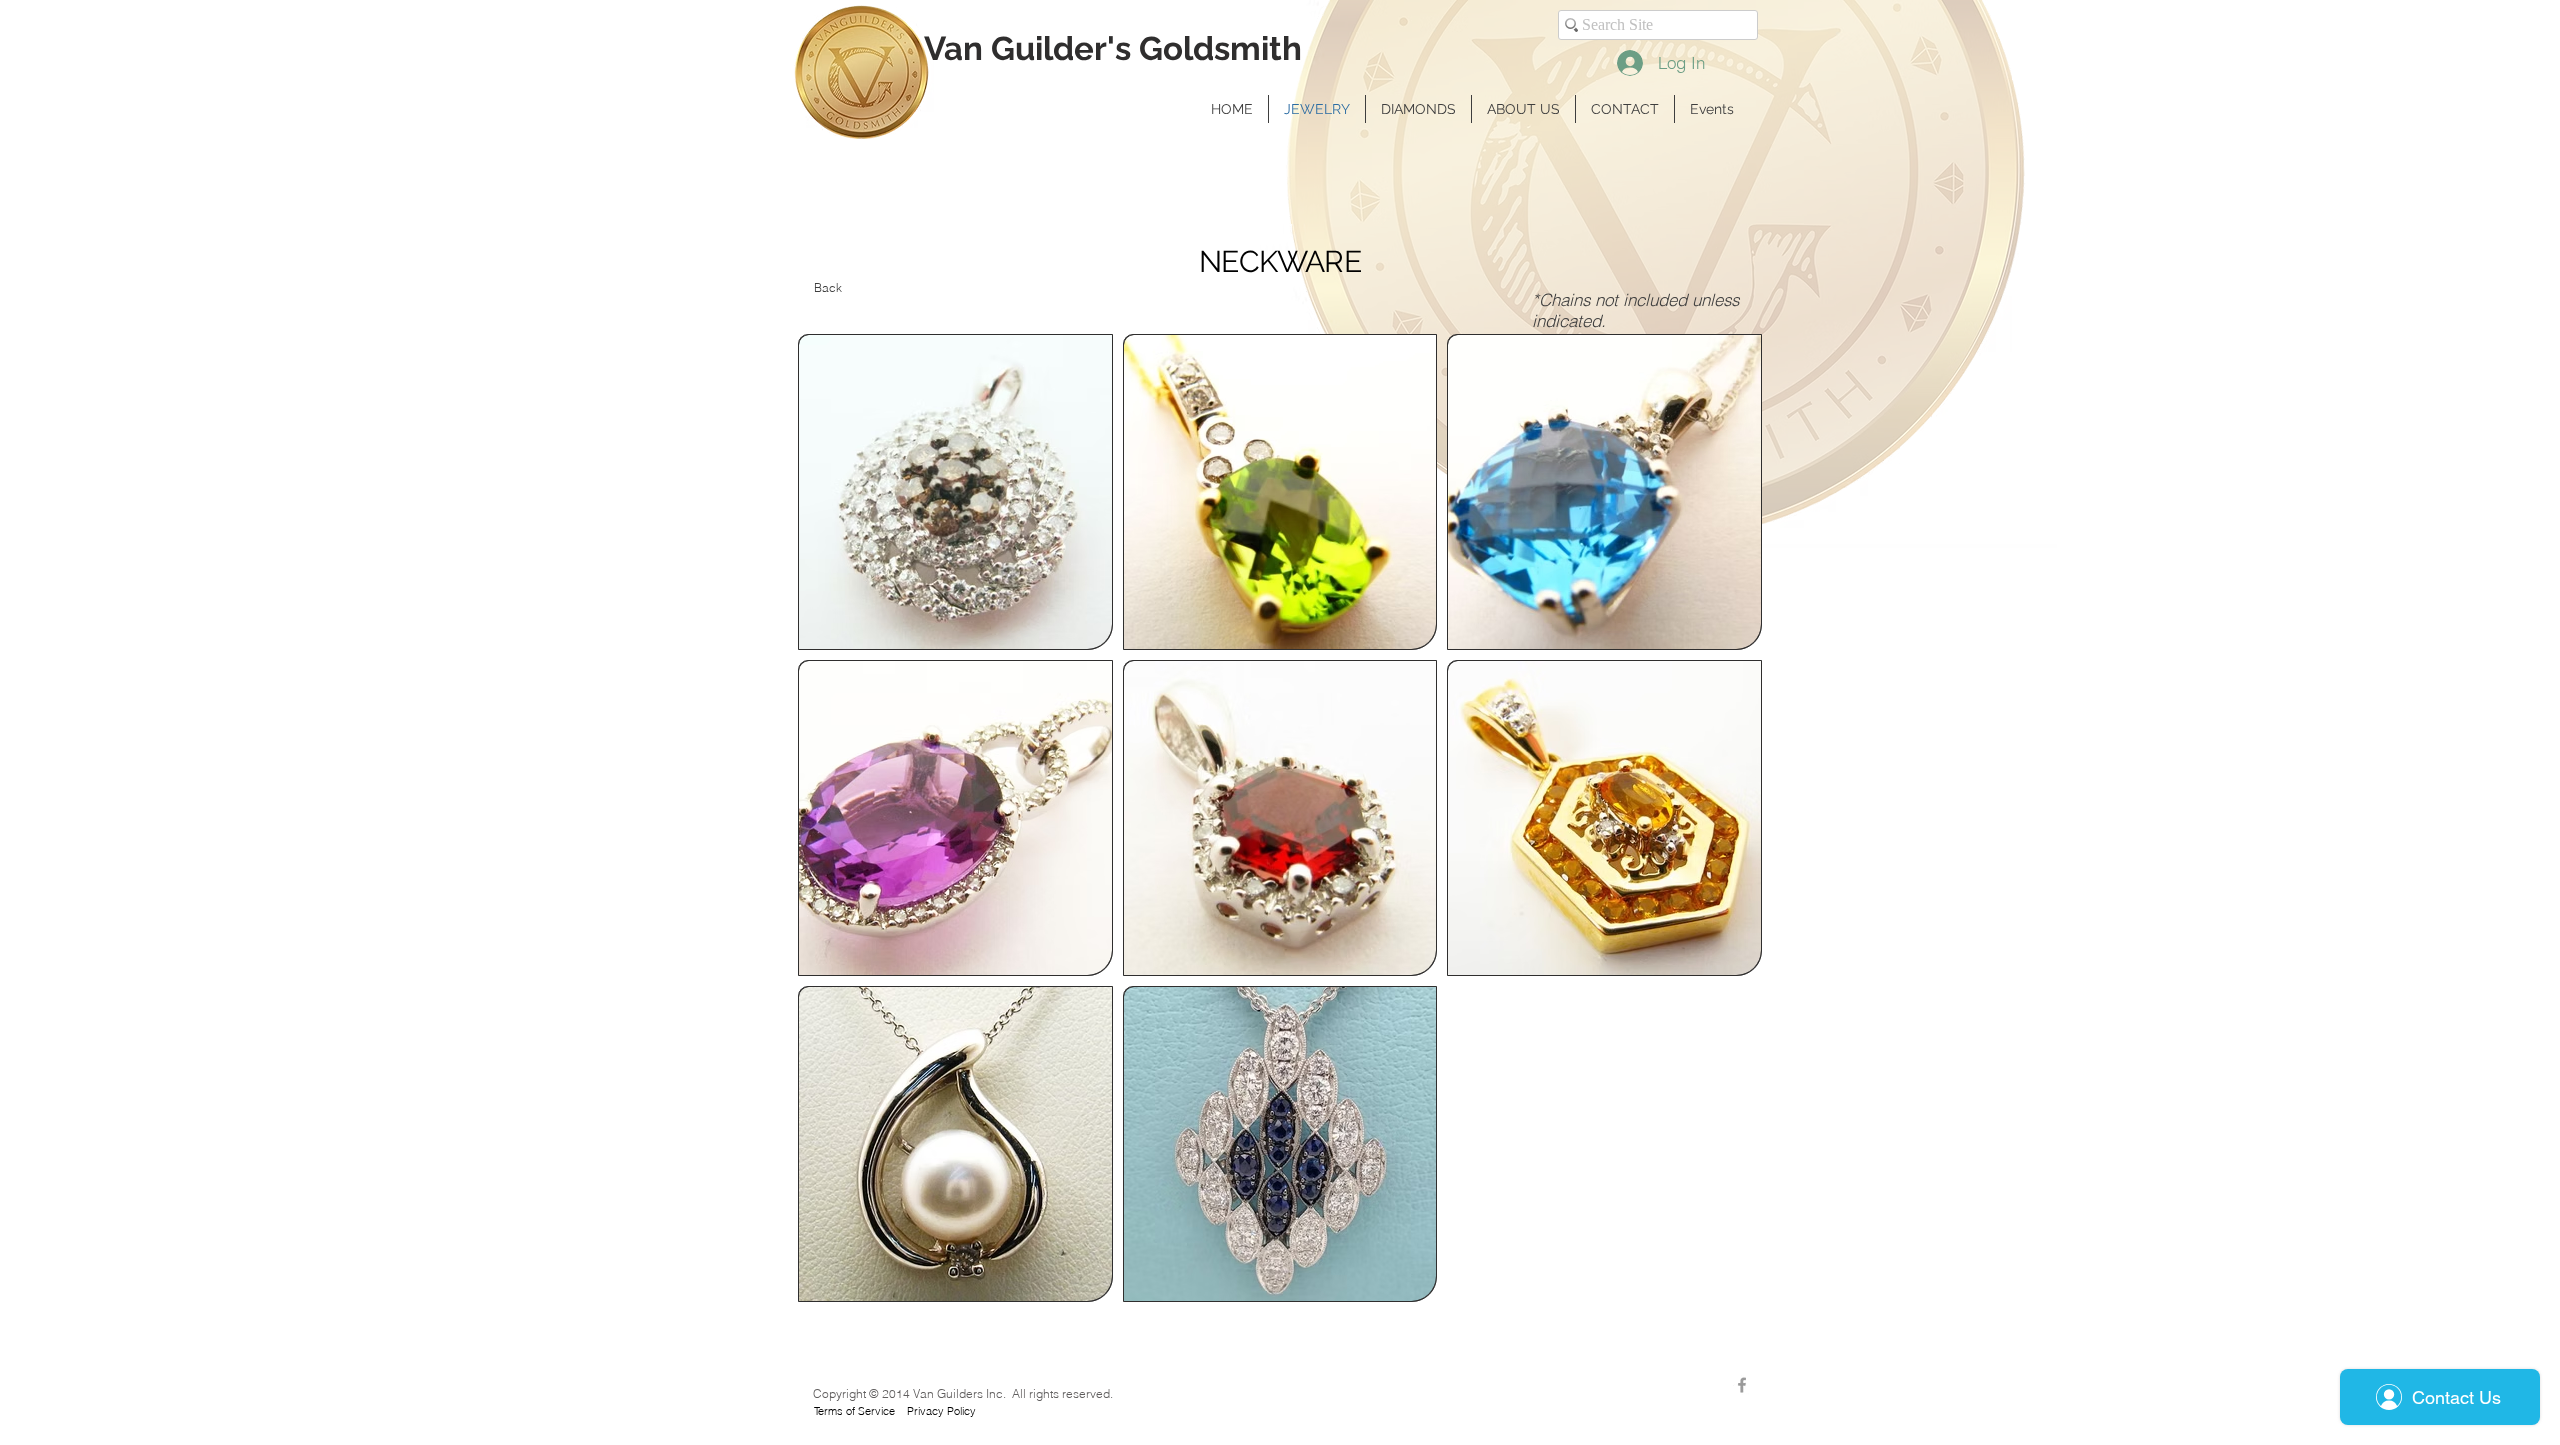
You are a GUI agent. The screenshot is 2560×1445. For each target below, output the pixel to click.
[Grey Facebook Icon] (1742, 1385)
